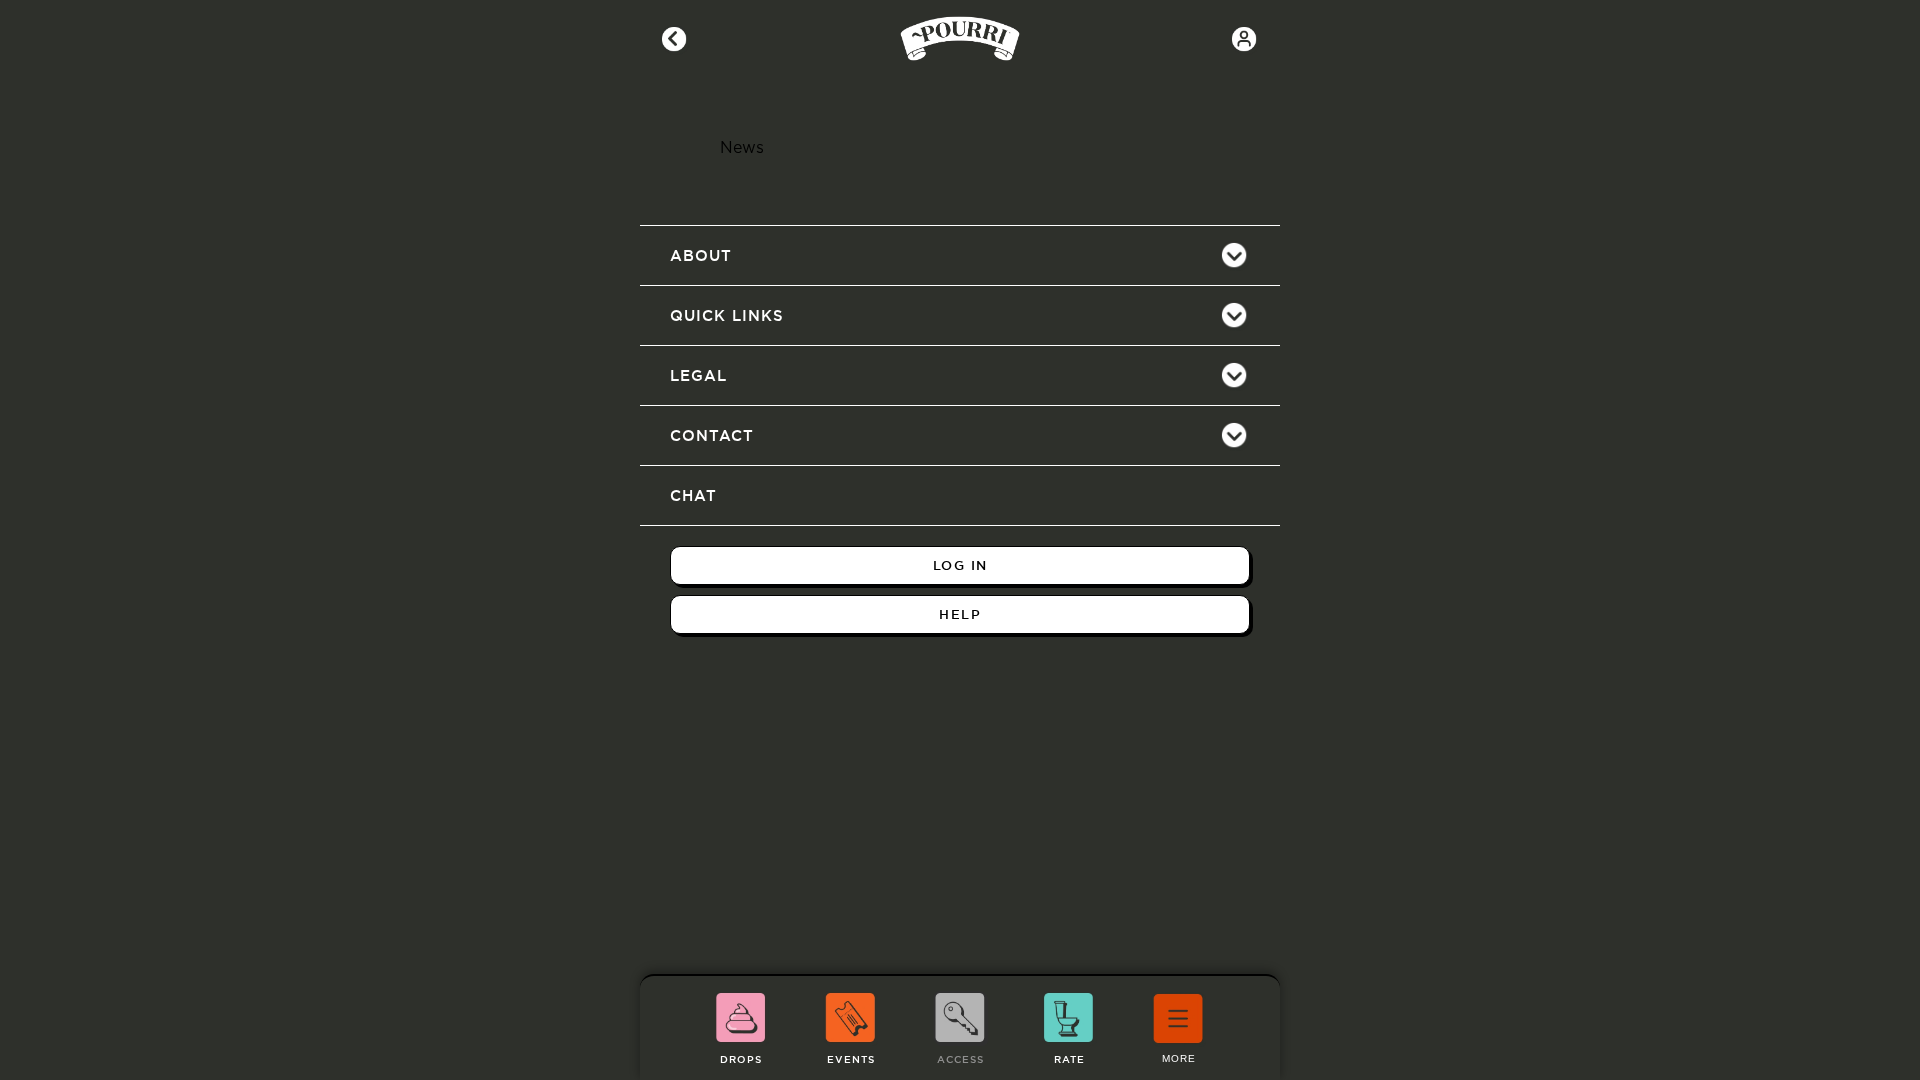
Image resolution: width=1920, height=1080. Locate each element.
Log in (960, 565)
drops (741, 1059)
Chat (693, 495)
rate (1069, 1059)
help (960, 614)
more (1179, 1058)
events (851, 1059)
